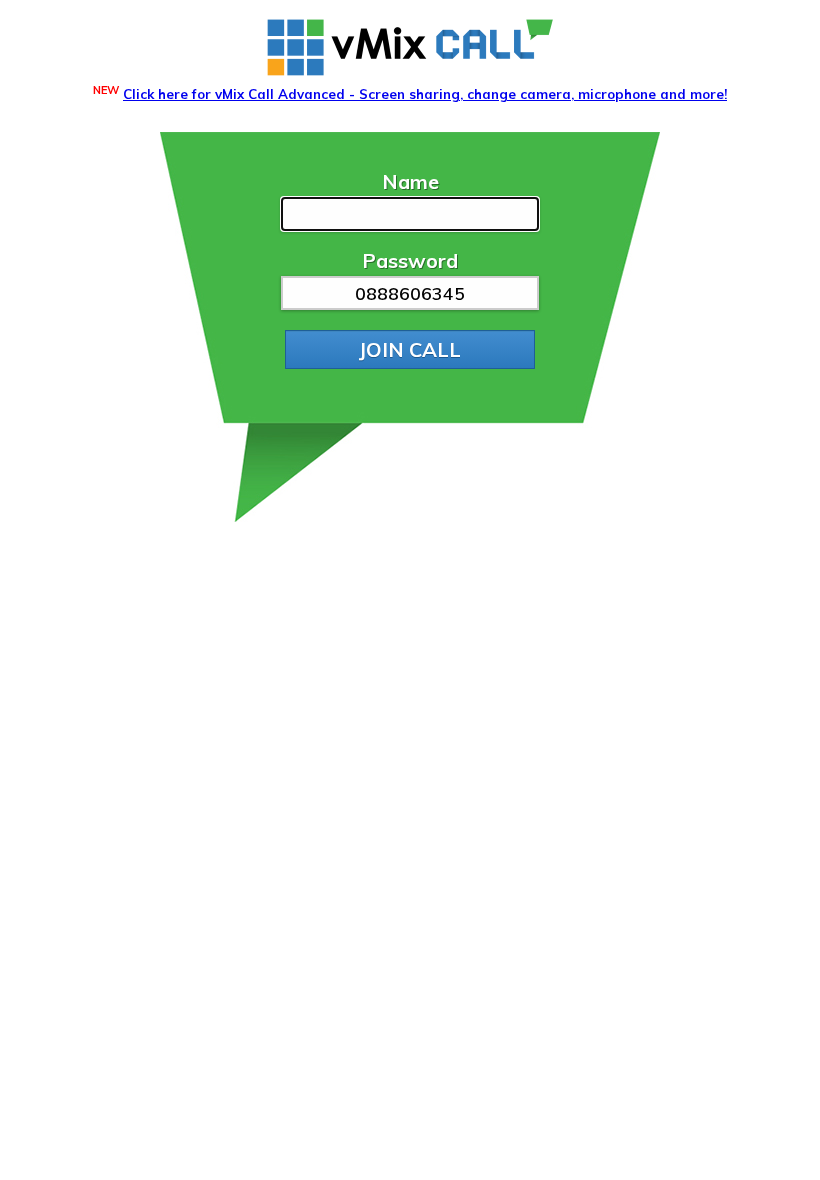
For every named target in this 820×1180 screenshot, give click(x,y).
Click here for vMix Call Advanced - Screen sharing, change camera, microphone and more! (425, 94)
